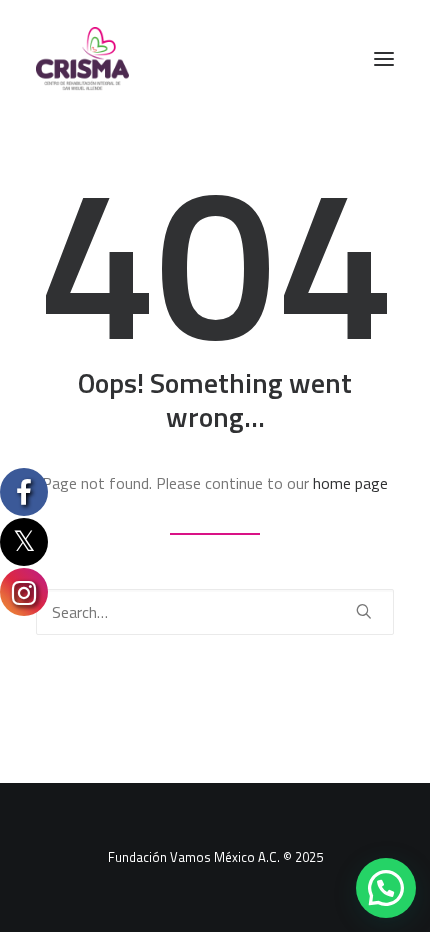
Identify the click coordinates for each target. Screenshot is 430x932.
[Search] (215, 612)
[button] (384, 59)
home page (350, 483)
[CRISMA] (82, 59)
